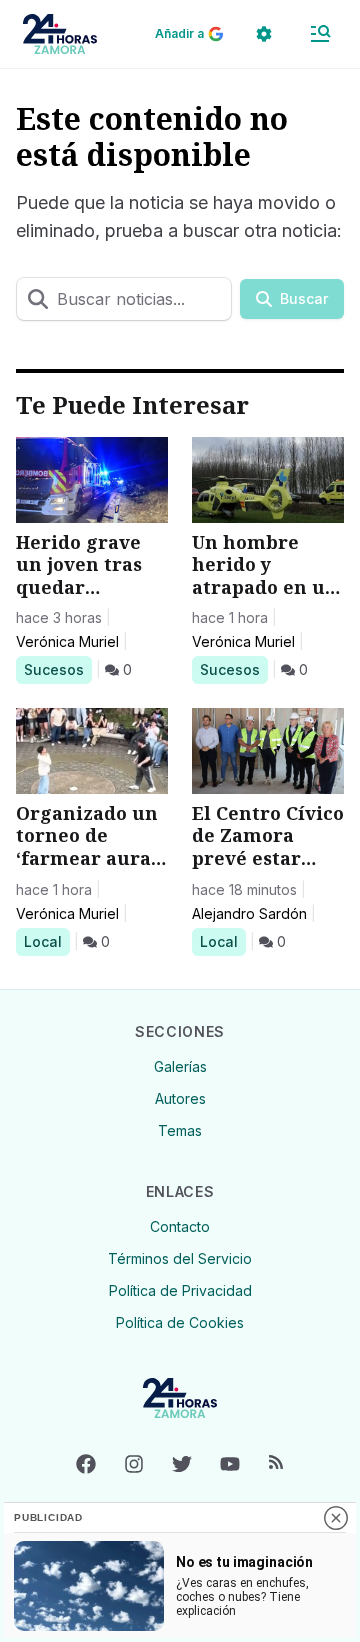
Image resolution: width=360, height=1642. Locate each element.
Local (46, 941)
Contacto (180, 1226)
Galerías (180, 1066)
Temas (180, 1130)
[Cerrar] (336, 1518)
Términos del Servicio (180, 1258)
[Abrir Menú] (320, 34)
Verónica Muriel (67, 641)
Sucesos (57, 669)
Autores (180, 1098)
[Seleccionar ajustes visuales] (264, 34)
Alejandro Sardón (249, 913)
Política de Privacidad (180, 1290)
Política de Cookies (180, 1322)
